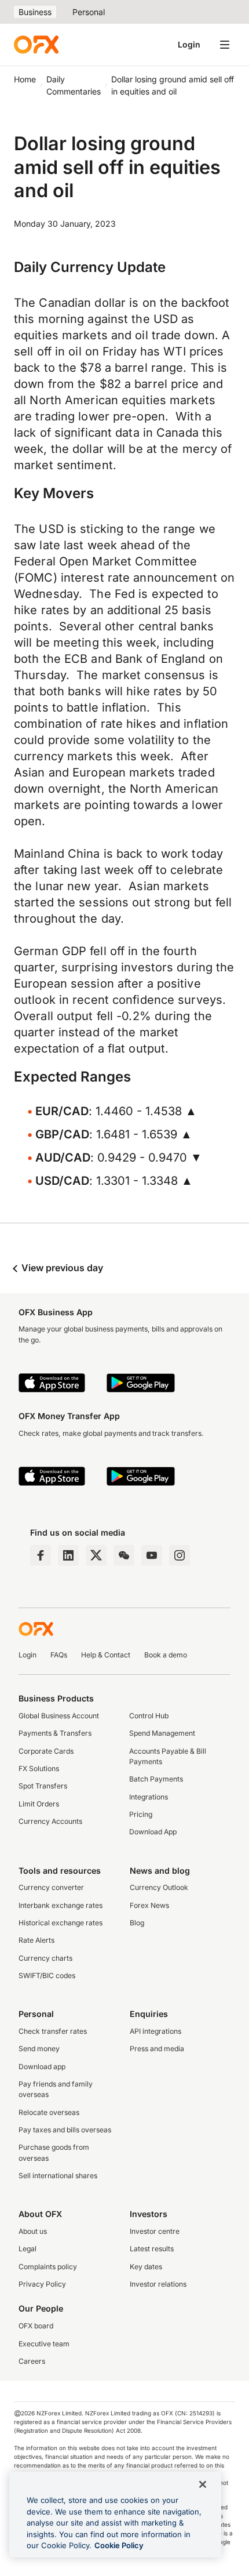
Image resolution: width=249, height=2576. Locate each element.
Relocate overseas (49, 2112)
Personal (89, 12)
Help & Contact (106, 1655)
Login (189, 44)
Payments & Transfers (55, 1733)
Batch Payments (156, 1779)
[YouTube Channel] (152, 1555)
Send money (39, 2049)
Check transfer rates (53, 2031)
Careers (32, 2361)
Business (35, 12)
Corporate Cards (46, 1751)
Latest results (152, 2249)
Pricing (141, 1814)
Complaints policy (48, 2267)
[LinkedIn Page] (68, 1555)
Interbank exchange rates (61, 1905)
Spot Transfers (43, 1786)
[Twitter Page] (96, 1555)
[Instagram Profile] (180, 1555)
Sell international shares (58, 2176)
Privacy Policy (42, 2284)
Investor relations (158, 2284)
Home (25, 79)
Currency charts (45, 1958)
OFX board (36, 2326)
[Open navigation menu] (225, 45)
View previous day (61, 1268)
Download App (153, 1832)
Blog (137, 1923)
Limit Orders (39, 1804)
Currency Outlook (159, 1887)
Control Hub (149, 1716)
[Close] (203, 2484)
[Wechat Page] (124, 1555)
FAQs (59, 1655)
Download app (42, 2067)
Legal (28, 2249)
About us (33, 2231)
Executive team (44, 2344)
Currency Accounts (50, 1821)
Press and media (157, 2049)
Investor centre (155, 2231)
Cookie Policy (119, 2545)
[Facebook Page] (41, 1555)
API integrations (155, 2031)
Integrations (149, 1797)
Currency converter (51, 1887)
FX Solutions (39, 1768)
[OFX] (36, 45)
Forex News (149, 1905)
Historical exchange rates (61, 1923)
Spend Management (162, 1733)
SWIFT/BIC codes (47, 1975)
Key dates (146, 2267)
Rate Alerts (36, 1940)
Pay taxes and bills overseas (65, 2130)
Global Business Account (59, 1716)
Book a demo (166, 1655)
